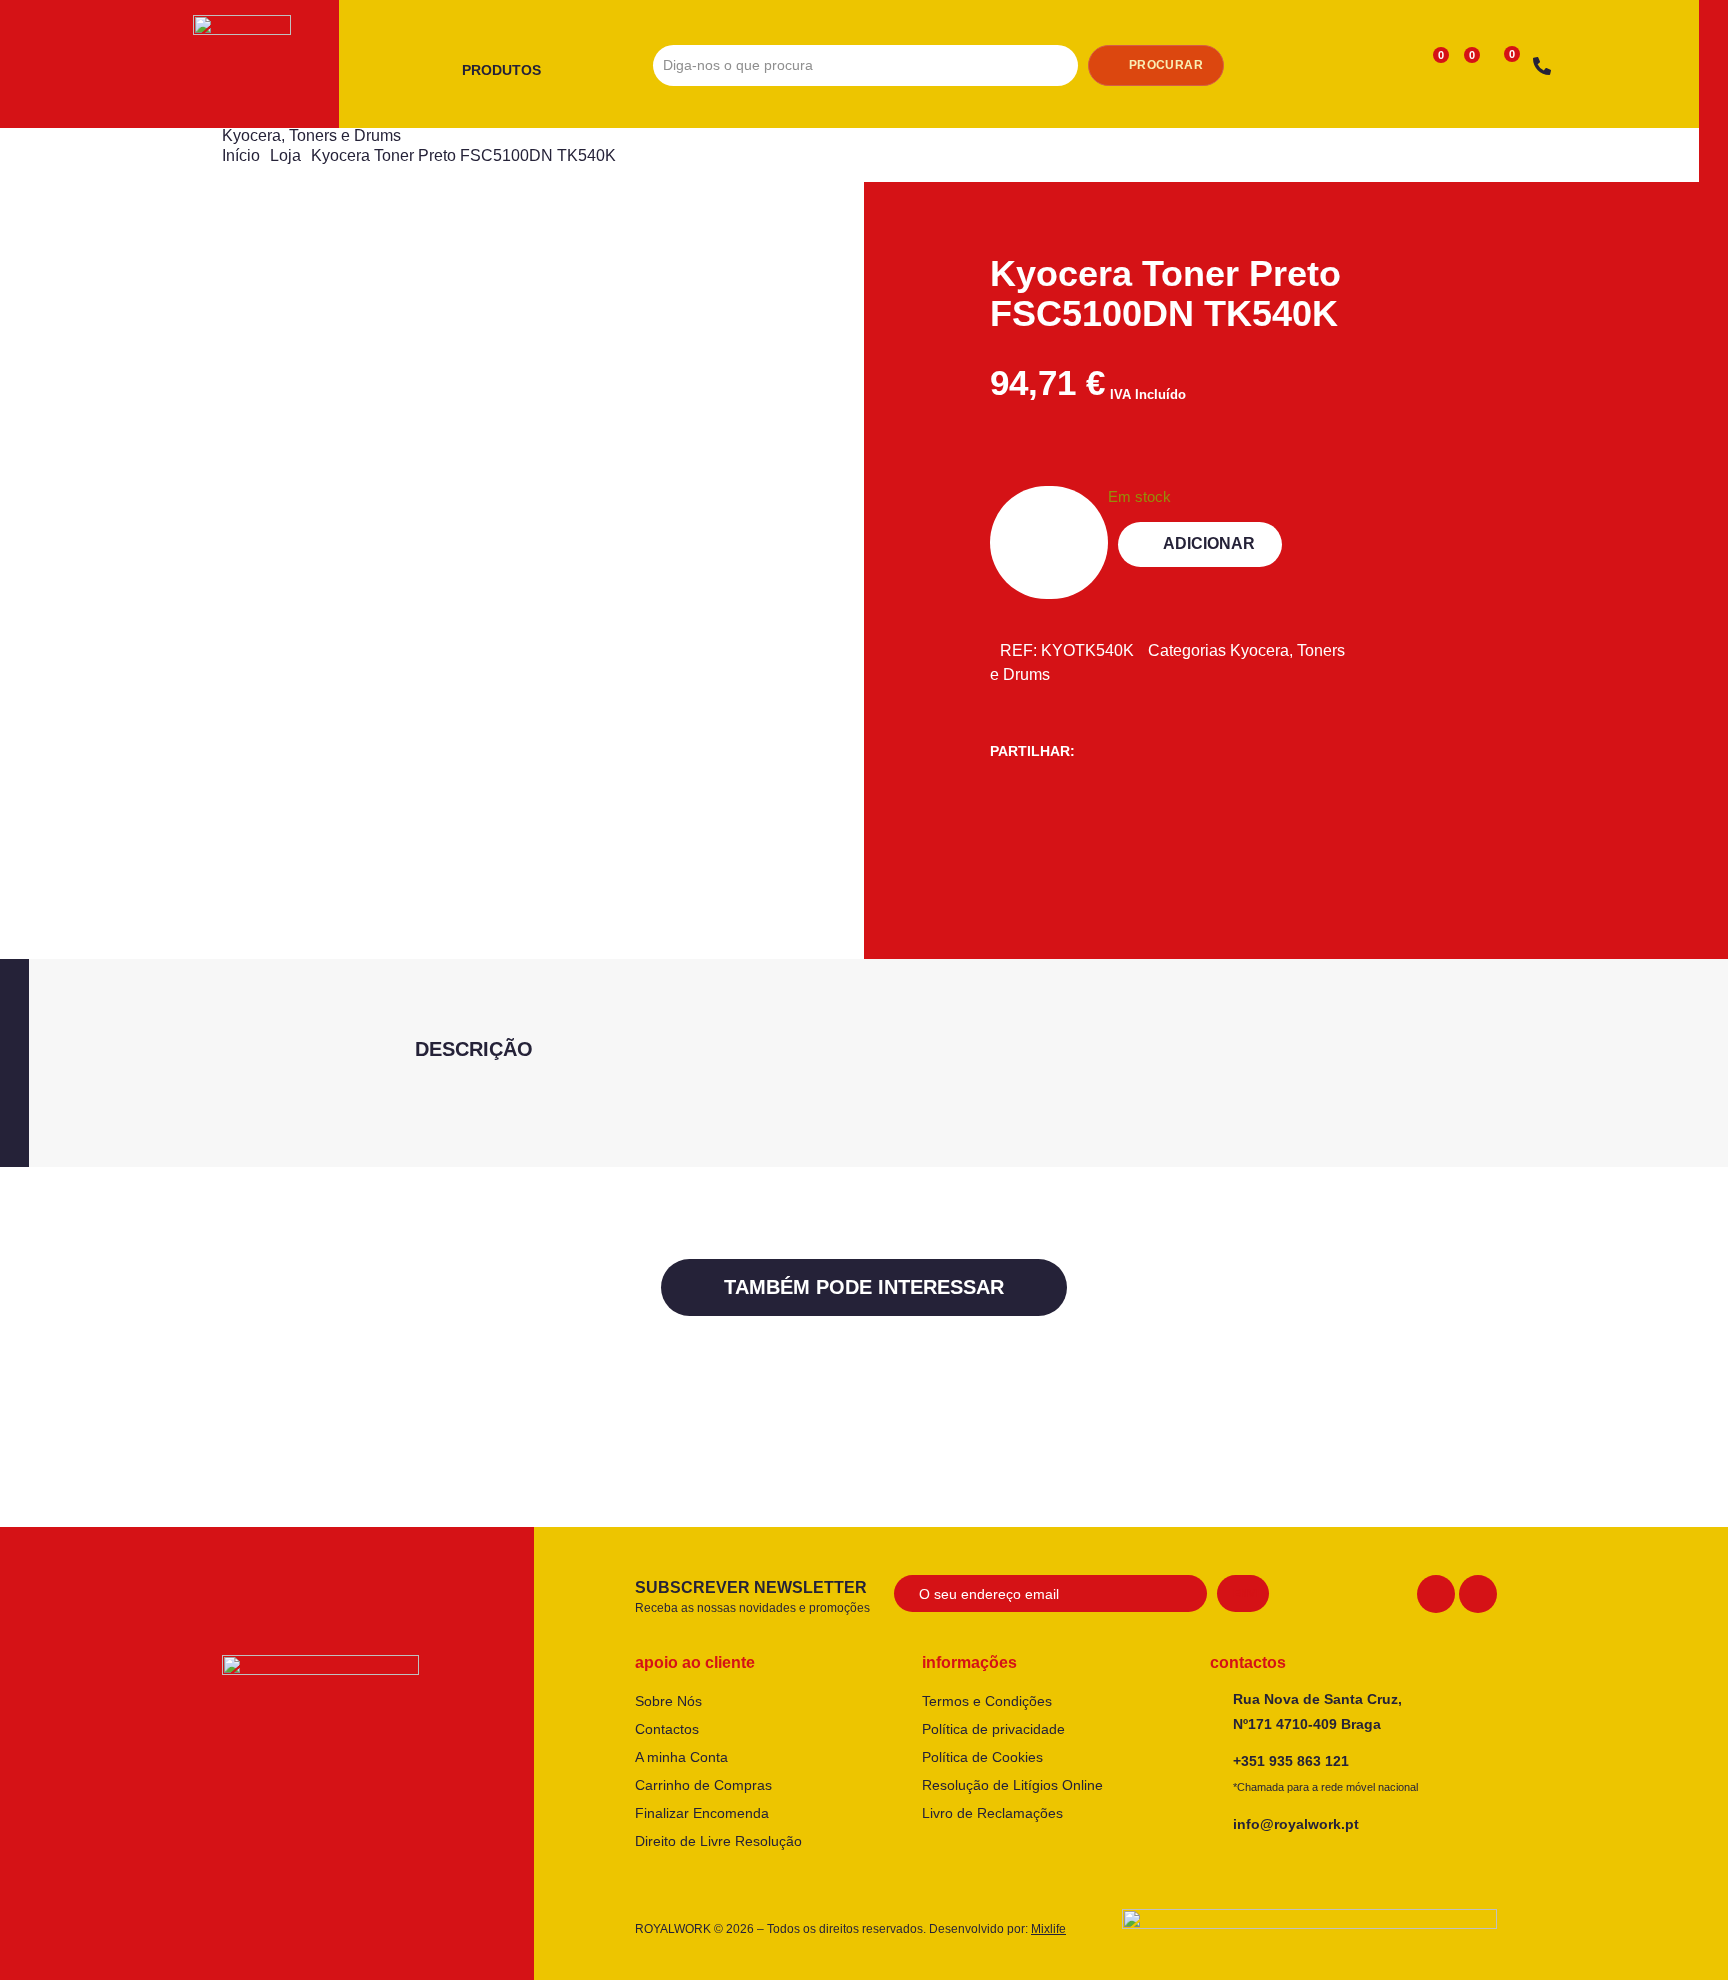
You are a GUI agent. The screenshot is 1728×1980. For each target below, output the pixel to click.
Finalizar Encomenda (702, 1813)
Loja (285, 155)
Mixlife (1048, 1929)
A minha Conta (681, 1757)
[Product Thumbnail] (358, 272)
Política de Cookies (982, 1757)
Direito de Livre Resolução (718, 1841)
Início (241, 155)
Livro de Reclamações (992, 1813)
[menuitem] (509, 71)
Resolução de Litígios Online (1012, 1785)
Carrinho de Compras (703, 1785)
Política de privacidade (993, 1729)
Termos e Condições (987, 1701)
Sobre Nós (668, 1701)
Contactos (667, 1729)
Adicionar (1209, 543)
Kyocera (251, 135)
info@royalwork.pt (1296, 1824)
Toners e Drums (345, 135)
